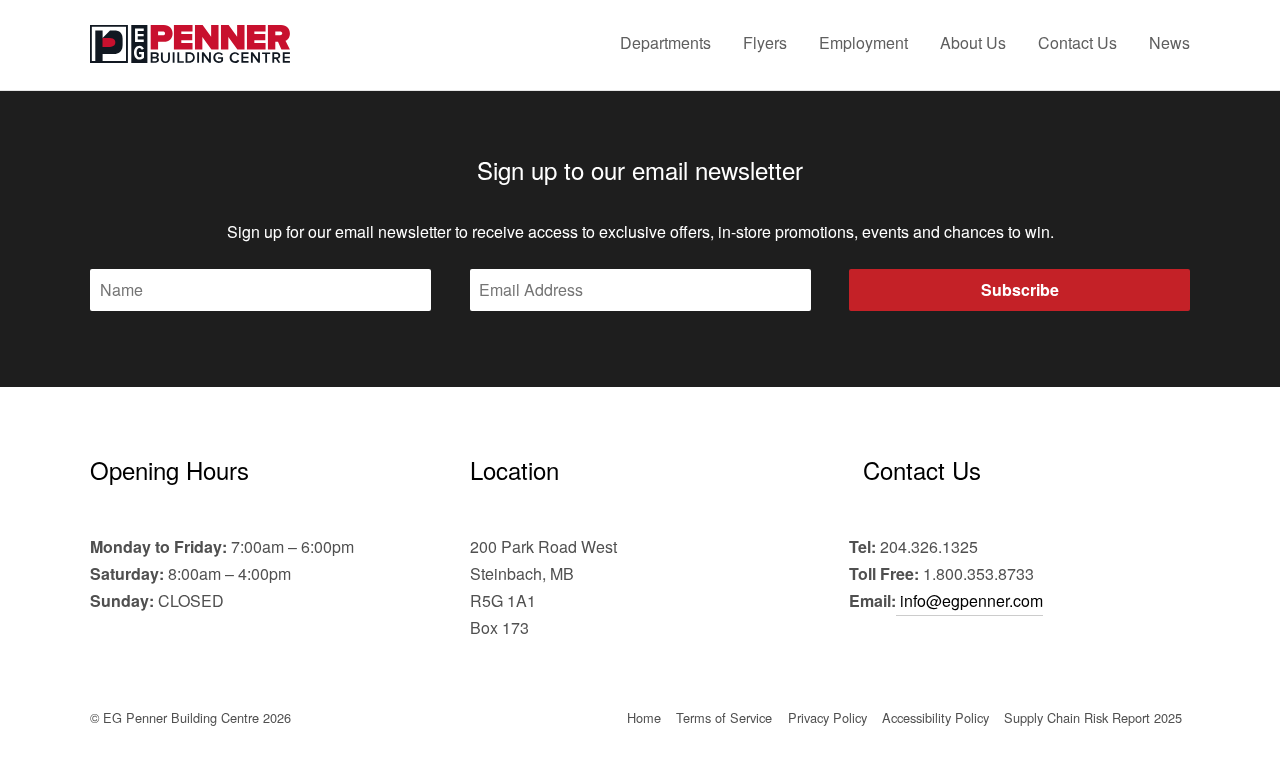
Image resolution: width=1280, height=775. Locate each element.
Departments (665, 42)
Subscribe (1020, 289)
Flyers (765, 42)
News (1169, 42)
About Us (973, 42)
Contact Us (1077, 42)
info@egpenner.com (969, 600)
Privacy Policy (827, 717)
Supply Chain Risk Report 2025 (1093, 717)
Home (644, 717)
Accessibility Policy (935, 717)
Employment (863, 42)
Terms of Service (724, 717)
